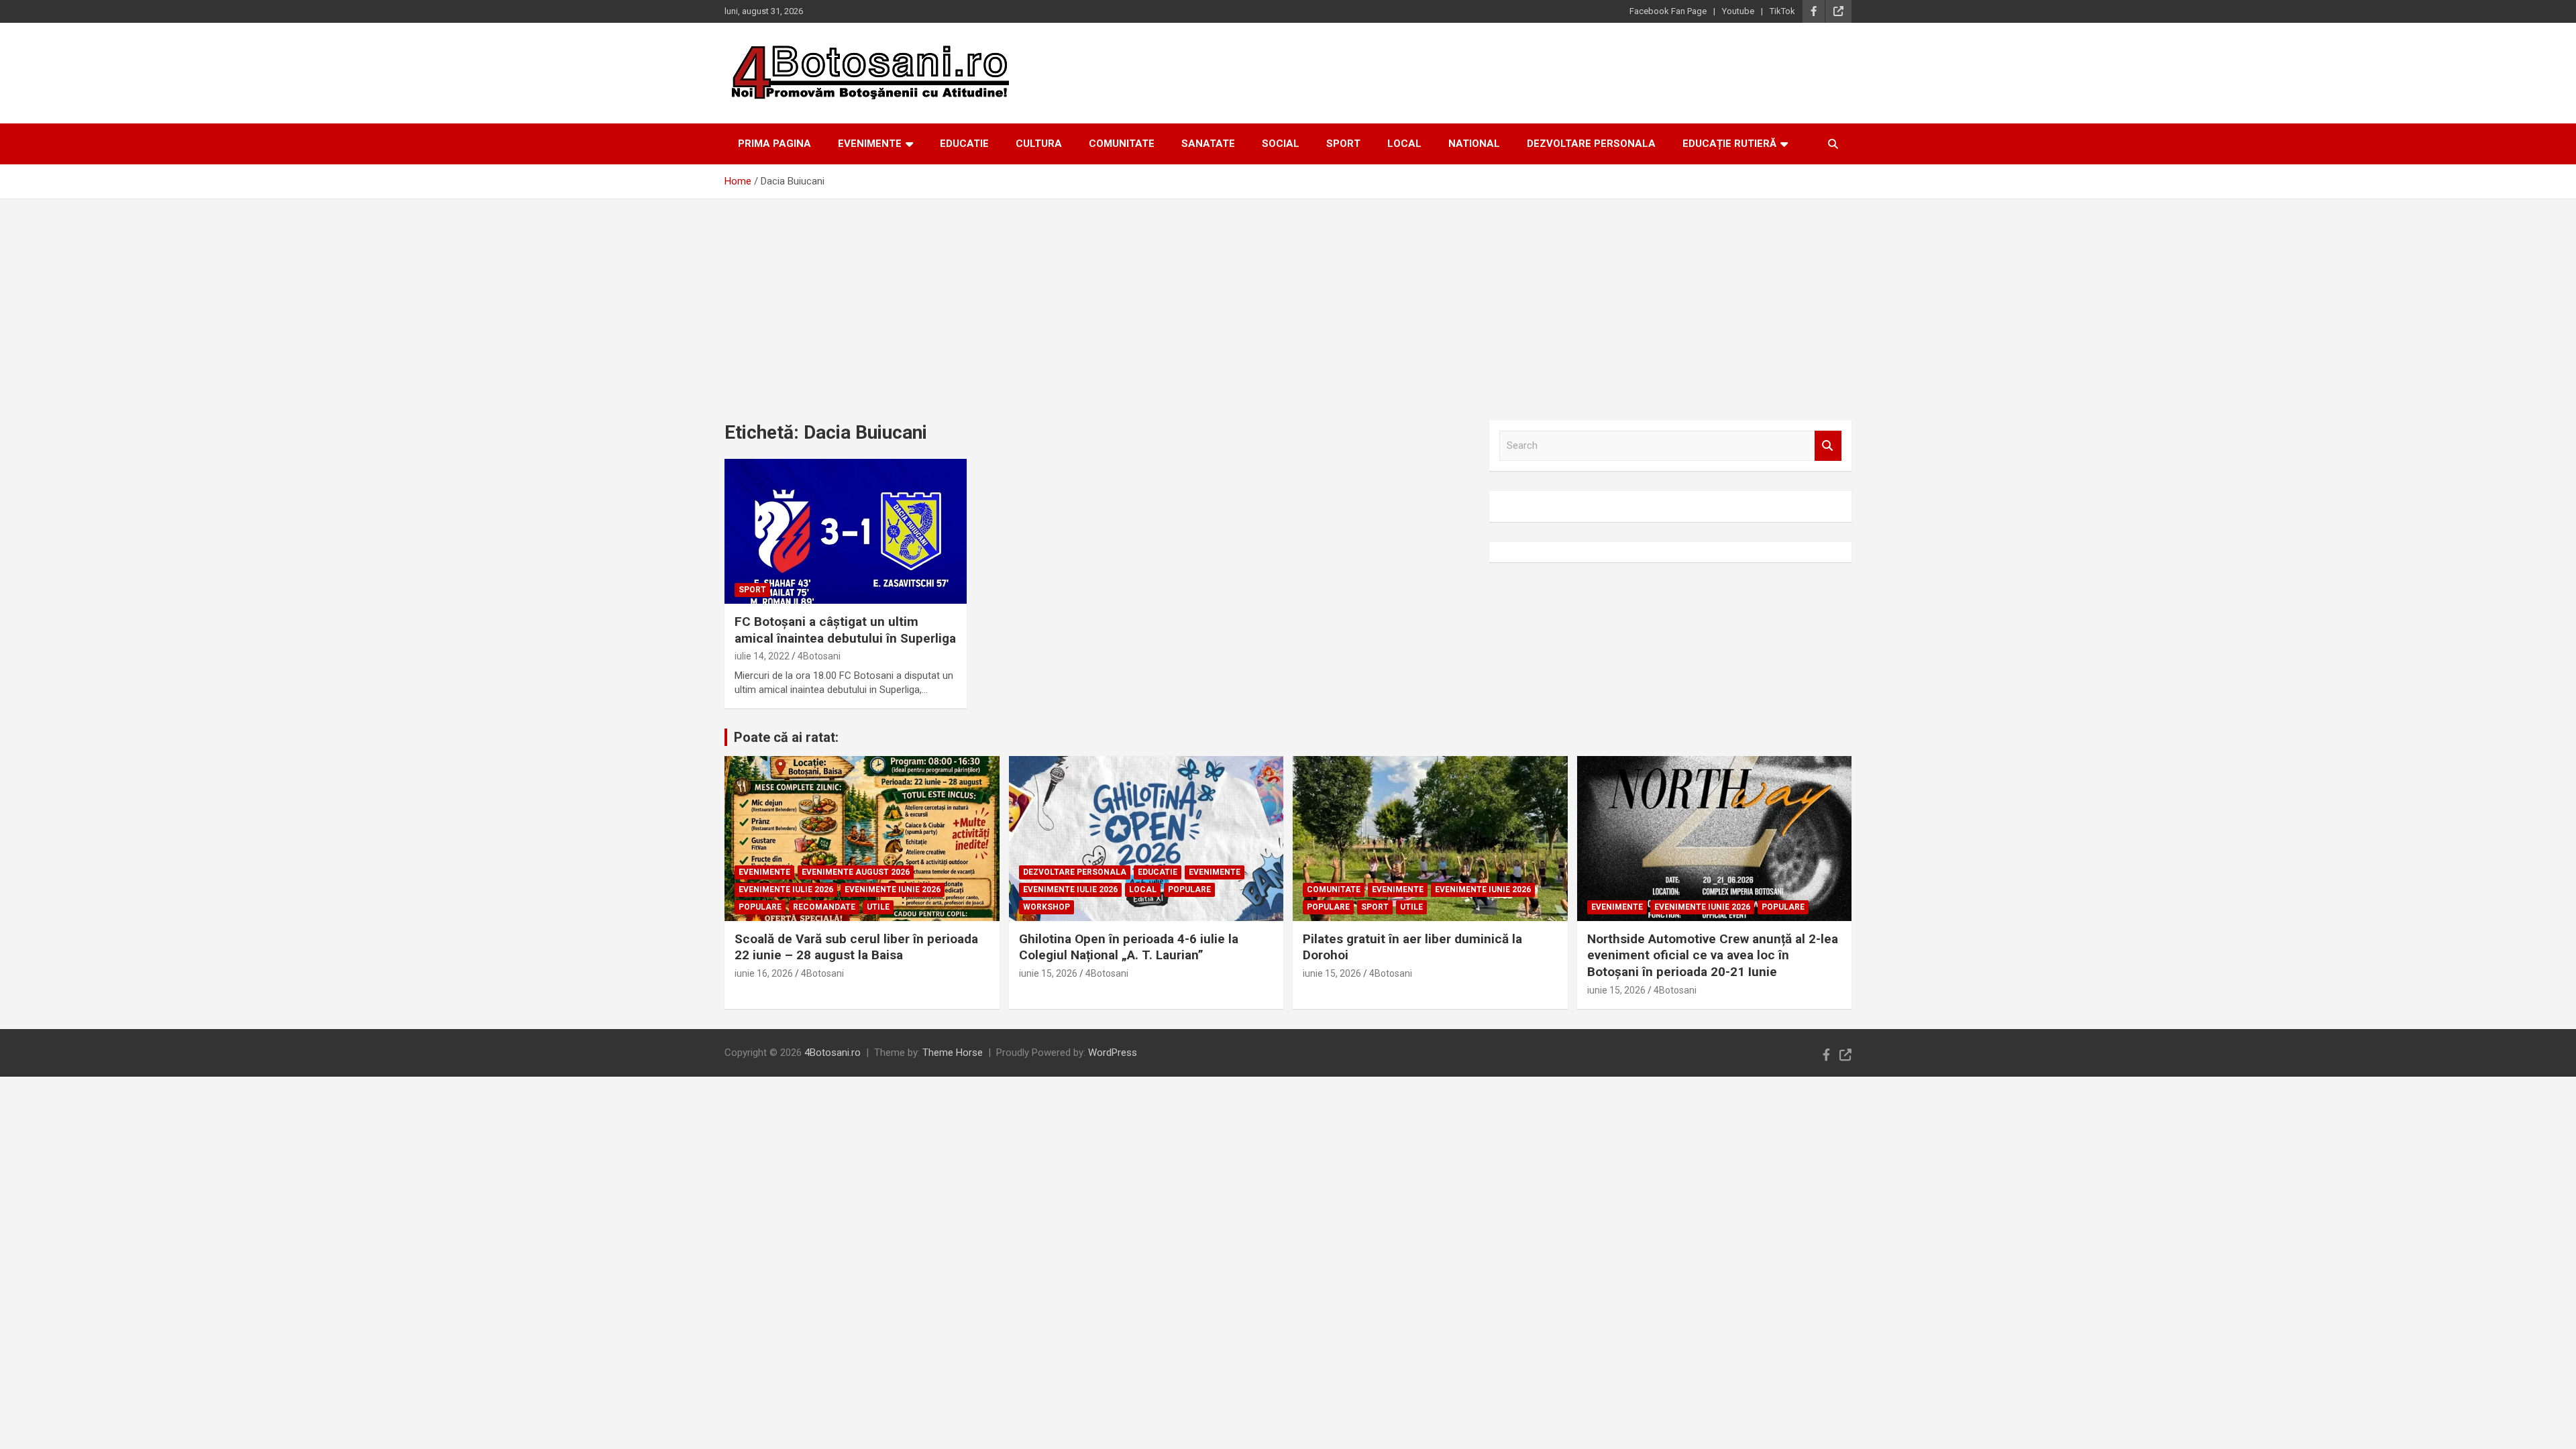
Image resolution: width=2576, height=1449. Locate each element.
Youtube (1738, 11)
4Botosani (819, 656)
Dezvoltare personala (1591, 144)
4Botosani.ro (833, 1053)
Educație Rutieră (1729, 144)
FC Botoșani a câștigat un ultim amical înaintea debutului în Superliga (845, 630)
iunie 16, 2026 (764, 973)
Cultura (1039, 144)
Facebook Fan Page (1668, 11)
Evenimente (870, 144)
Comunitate (1122, 144)
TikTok (1782, 11)
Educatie (964, 144)
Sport (1343, 144)
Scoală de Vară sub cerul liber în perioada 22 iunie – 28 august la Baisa (856, 947)
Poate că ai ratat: (786, 737)
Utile (878, 907)
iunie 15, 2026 (1048, 973)
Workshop (1046, 907)
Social (1281, 144)
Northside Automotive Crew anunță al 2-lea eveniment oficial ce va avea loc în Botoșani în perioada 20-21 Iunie (1713, 955)
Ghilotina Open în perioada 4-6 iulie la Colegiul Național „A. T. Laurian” (1129, 947)
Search (1828, 446)
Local (1404, 144)
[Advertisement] (1288, 300)
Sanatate (1208, 144)
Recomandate (824, 907)
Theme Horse (953, 1053)
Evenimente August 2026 (856, 872)
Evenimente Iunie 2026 (893, 890)
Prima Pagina (774, 144)
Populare (760, 907)
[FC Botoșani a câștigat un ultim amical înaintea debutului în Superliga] (846, 531)
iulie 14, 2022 (762, 656)
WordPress (1113, 1053)
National (1474, 144)
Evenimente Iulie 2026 (786, 890)
